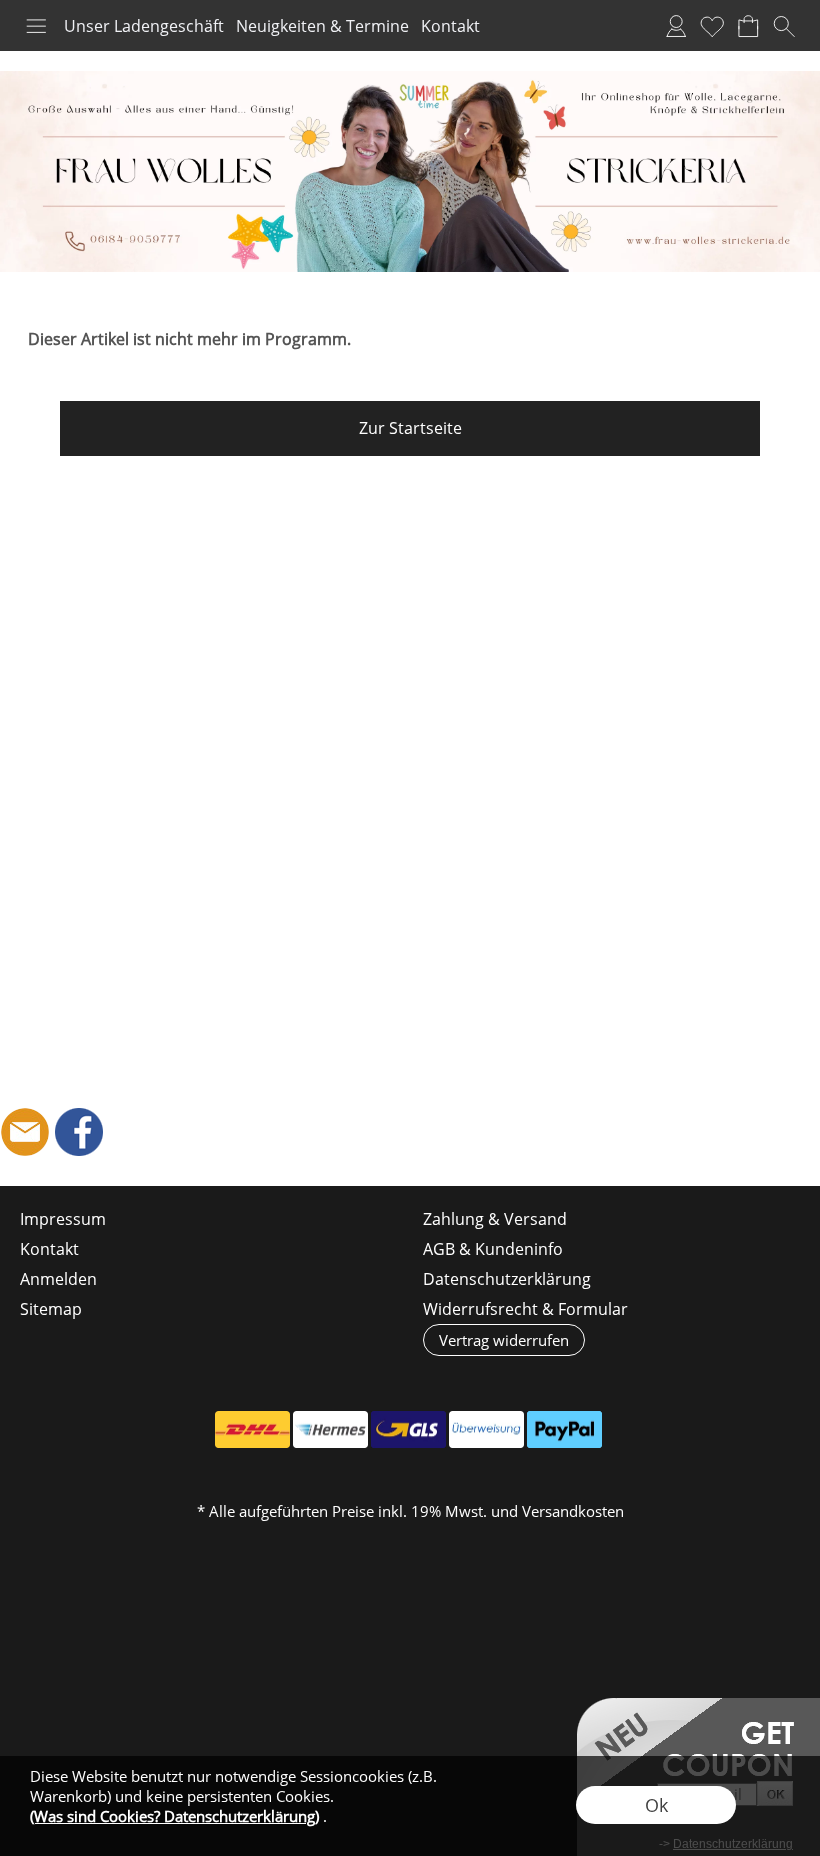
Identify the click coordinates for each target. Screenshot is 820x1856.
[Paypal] (564, 1430)
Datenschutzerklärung (507, 1279)
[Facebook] (79, 1132)
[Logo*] (410, 79)
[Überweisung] (486, 1430)
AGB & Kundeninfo (493, 1249)
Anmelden (676, 26)
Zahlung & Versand (495, 1219)
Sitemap (51, 1309)
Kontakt (450, 26)
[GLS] (408, 1430)
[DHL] (252, 1430)
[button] (36, 26)
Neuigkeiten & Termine (322, 26)
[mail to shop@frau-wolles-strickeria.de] (25, 1132)
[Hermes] (330, 1430)
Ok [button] (656, 1805)
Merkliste (712, 26)
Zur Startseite (410, 428)
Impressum (63, 1219)
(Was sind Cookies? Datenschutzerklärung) (174, 1816)
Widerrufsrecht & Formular (525, 1309)
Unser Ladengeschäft (144, 26)
